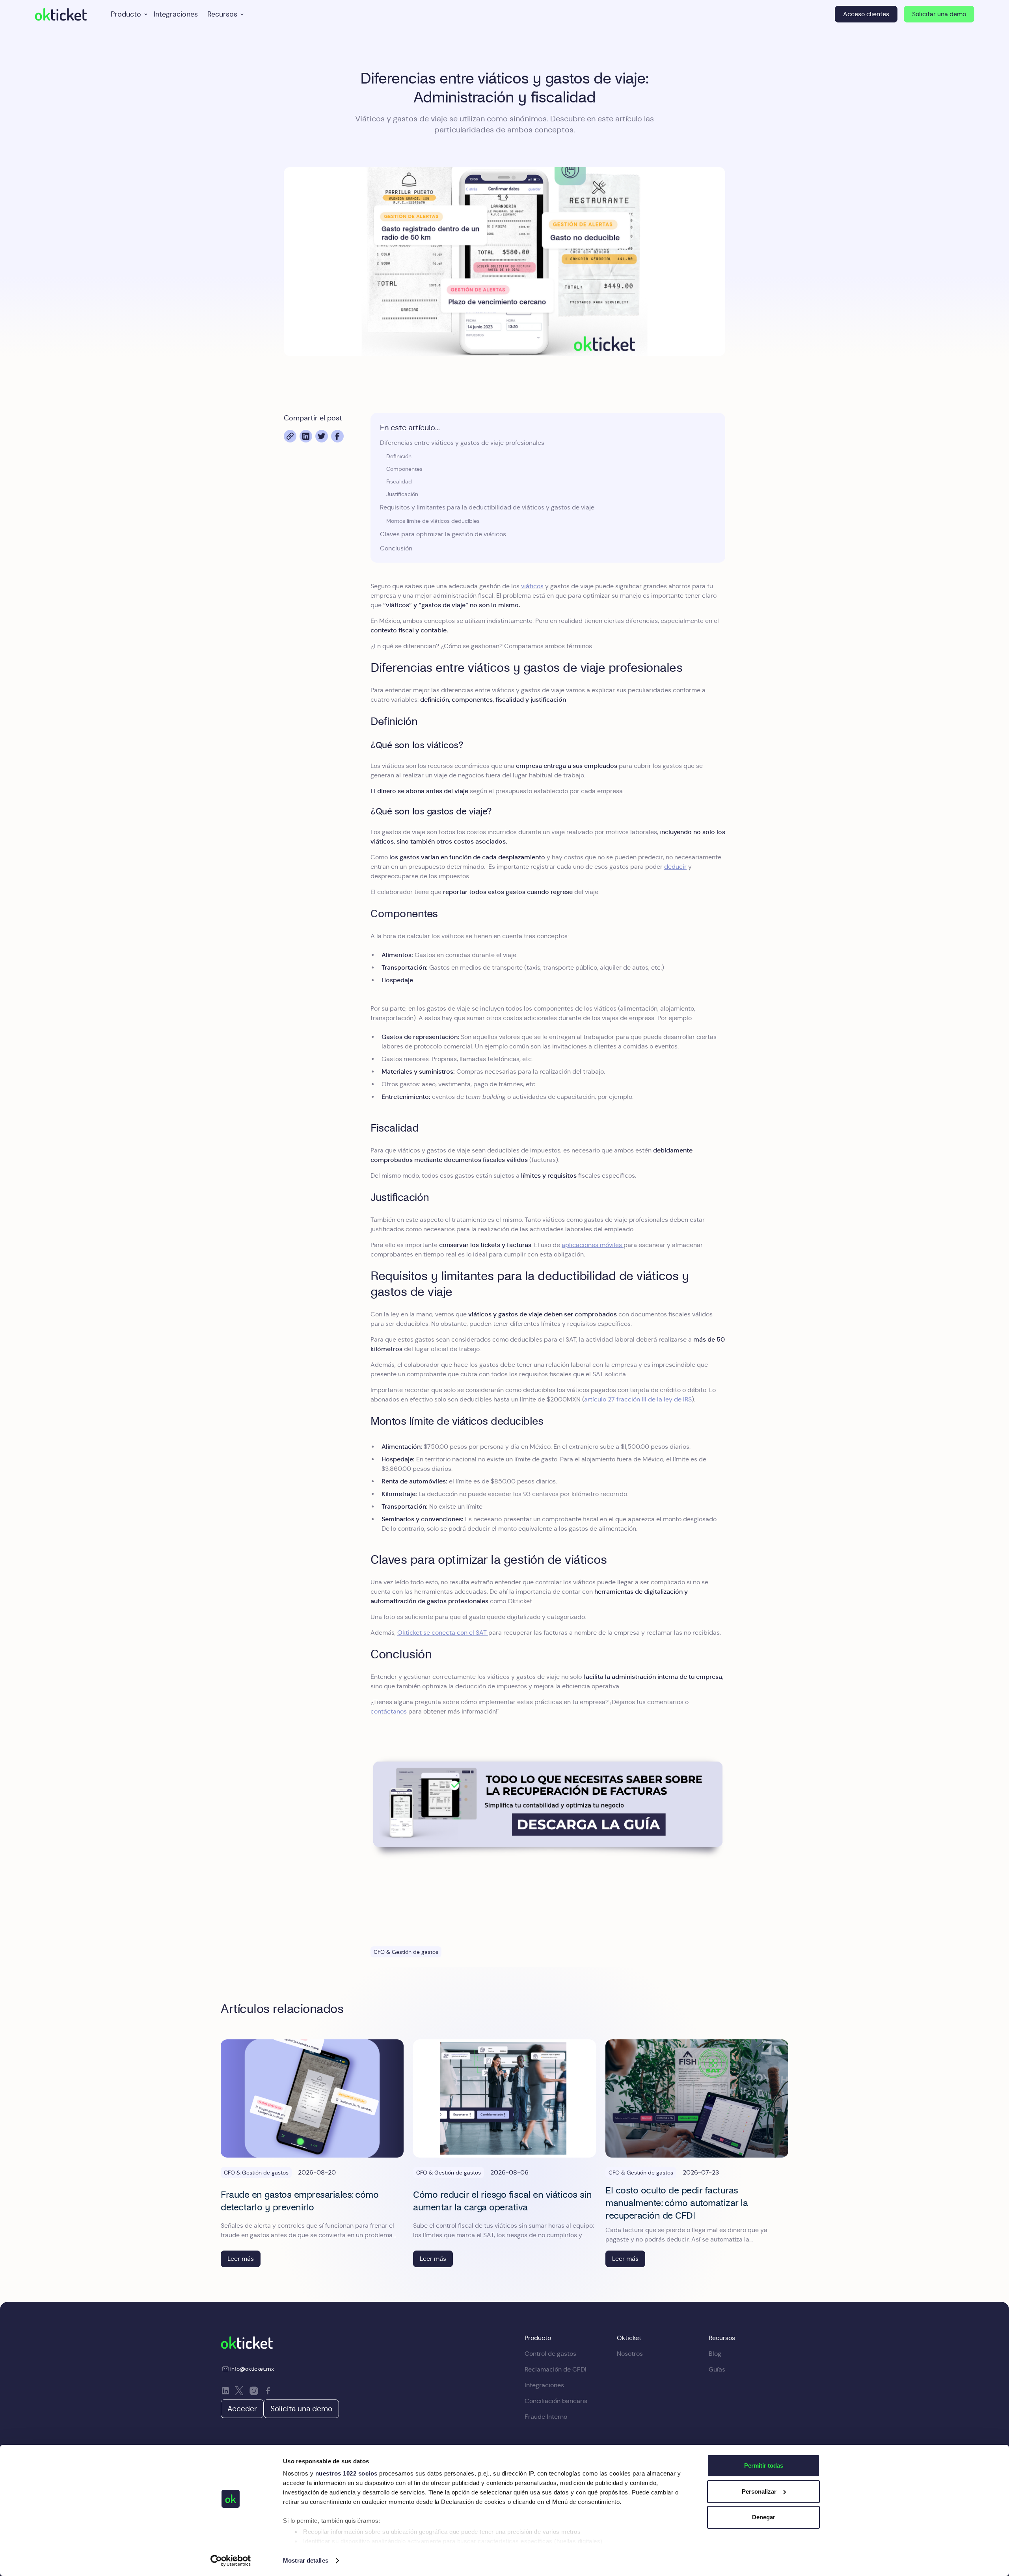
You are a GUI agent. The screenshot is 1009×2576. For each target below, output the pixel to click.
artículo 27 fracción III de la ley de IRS (638, 1399)
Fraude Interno (546, 2417)
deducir (675, 867)
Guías (717, 2369)
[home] (61, 14)
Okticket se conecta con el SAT (443, 1633)
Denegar (764, 2517)
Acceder (242, 2409)
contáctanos (389, 1711)
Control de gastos (550, 2354)
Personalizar (759, 2491)
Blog (715, 2354)
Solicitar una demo (939, 14)
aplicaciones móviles (593, 1245)
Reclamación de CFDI (556, 2369)
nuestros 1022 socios (346, 2473)
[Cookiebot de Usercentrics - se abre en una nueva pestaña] (231, 2561)
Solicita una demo (301, 2409)
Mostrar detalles (306, 2560)
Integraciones (176, 14)
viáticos (532, 586)
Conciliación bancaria (556, 2401)
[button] (128, 14)
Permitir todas (764, 2465)
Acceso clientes (866, 14)
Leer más (241, 2259)
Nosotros (630, 2354)
